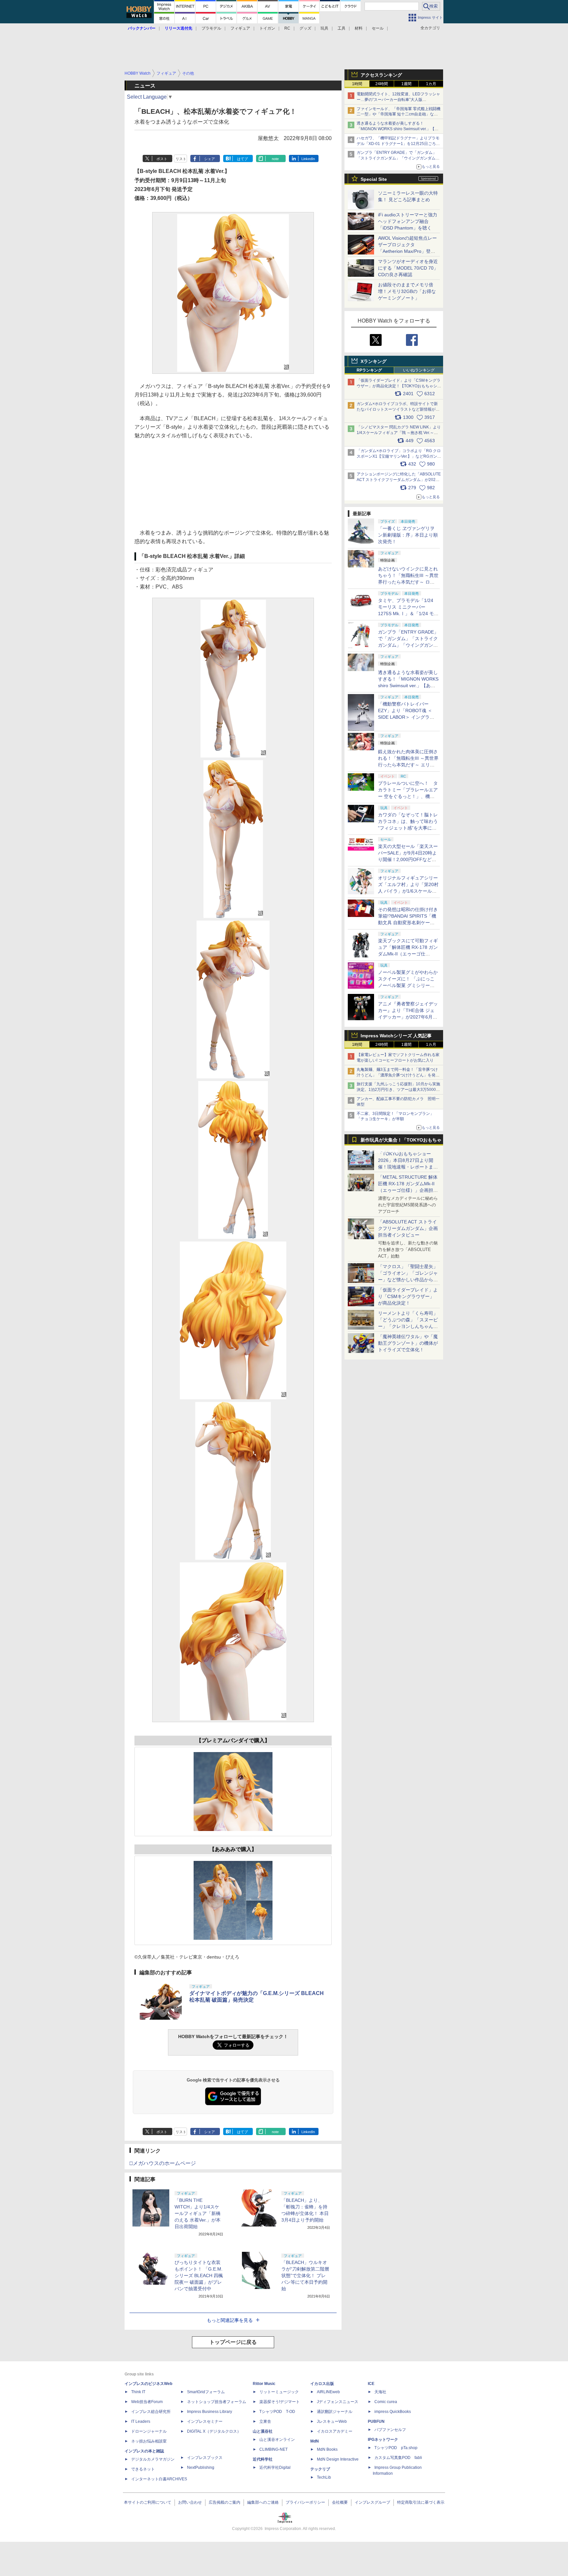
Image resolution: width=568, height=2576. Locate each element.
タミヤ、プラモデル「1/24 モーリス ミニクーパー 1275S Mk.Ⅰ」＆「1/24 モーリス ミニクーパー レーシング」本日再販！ (408, 614)
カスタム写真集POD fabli (398, 2458)
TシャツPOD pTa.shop (396, 2448)
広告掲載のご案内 (225, 2502)
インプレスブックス (205, 2458)
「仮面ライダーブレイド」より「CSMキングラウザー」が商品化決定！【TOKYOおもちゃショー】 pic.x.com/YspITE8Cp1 (399, 386)
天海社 (380, 2392)
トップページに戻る (233, 2342)
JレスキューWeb (332, 2421)
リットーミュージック (279, 2392)
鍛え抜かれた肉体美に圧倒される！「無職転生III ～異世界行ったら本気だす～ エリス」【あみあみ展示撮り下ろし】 (408, 765)
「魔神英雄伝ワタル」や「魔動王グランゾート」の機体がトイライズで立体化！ (408, 1343)
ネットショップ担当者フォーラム (217, 2402)
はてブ (242, 159)
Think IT (138, 2392)
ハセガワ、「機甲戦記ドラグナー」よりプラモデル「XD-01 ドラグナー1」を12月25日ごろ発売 (398, 144)
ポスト (162, 159)
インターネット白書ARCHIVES (159, 2479)
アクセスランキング (381, 75)
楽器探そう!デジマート (280, 2402)
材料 (359, 28)
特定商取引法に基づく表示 (421, 2502)
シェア (210, 159)
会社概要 (340, 2502)
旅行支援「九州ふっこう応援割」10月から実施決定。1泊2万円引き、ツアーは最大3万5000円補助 (398, 1090)
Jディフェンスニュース (338, 2402)
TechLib (324, 2477)
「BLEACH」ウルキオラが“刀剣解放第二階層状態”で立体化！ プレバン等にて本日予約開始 (305, 2275)
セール (378, 28)
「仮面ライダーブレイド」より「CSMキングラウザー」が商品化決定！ (408, 1296)
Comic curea (386, 2402)
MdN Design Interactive (338, 2459)
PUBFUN (376, 2421)
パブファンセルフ (390, 2430)
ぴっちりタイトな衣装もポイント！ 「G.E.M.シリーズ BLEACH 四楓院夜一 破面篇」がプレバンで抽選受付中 (199, 2275)
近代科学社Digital (275, 2468)
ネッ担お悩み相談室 (149, 2441)
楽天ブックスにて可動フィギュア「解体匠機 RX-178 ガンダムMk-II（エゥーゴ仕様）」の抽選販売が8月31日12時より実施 (408, 954)
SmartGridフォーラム (206, 2392)
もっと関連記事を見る (230, 2320)
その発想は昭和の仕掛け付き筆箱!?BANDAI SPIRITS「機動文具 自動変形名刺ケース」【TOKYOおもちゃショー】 (408, 923)
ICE (371, 2384)
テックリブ (320, 2469)
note (275, 159)
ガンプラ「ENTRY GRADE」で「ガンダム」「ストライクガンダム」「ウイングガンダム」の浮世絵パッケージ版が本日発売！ (398, 158)
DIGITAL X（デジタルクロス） (214, 2431)
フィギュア (240, 28)
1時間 (357, 84)
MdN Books (327, 2449)
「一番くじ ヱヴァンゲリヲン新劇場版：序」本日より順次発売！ (408, 535)
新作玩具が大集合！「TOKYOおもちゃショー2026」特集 (401, 1141)
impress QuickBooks (393, 2412)
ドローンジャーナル (149, 2431)
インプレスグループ (372, 2502)
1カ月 (431, 84)
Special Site (374, 179)
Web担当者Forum (147, 2402)
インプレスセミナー (205, 2421)
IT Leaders (141, 2421)
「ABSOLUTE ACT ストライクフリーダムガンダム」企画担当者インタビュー (408, 1228)
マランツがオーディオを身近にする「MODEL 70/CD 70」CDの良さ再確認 (408, 268)
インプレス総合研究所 (151, 2412)
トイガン (267, 28)
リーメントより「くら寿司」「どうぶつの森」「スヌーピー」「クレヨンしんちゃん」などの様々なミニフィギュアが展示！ (408, 1326)
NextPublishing (201, 2468)
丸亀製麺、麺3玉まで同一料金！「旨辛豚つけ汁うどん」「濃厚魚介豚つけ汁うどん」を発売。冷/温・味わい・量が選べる (397, 1075)
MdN (315, 2441)
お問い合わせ (190, 2502)
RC (287, 28)
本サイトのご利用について (148, 2502)
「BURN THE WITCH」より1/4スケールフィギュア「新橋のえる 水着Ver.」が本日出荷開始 (198, 2213)
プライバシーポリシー (305, 2502)
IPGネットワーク (383, 2440)
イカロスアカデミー (335, 2431)
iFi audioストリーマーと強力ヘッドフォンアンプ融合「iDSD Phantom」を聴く (408, 221)
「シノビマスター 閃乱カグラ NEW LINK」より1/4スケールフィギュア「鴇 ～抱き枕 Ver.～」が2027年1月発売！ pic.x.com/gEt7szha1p (399, 433)
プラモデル (211, 28)
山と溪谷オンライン (277, 2440)
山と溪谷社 (263, 2431)
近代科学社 (263, 2459)
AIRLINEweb (328, 2392)
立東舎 (265, 2421)
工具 (342, 28)
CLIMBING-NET (273, 2449)
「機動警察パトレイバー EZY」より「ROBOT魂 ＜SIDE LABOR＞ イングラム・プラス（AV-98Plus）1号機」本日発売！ (408, 717)
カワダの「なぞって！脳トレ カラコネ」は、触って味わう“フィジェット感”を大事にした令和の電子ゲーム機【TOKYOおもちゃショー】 (408, 828)
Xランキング (374, 361)
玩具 (324, 28)
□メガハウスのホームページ (163, 2163)
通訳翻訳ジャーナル (335, 2412)
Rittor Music (264, 2384)
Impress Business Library (210, 2412)
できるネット (143, 2469)
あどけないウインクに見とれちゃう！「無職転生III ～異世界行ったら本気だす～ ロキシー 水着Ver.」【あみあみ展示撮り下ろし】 (408, 582)
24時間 (382, 84)
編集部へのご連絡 (263, 2502)
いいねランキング (419, 370)
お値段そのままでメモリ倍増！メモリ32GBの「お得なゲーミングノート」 (407, 291)
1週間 (406, 84)
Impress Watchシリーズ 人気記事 (396, 1036)
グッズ (305, 28)
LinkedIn (308, 159)
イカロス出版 (322, 2384)
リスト (181, 159)
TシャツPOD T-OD (277, 2412)
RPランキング (369, 370)
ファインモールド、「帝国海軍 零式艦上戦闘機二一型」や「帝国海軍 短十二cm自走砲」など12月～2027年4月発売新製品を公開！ (399, 114)
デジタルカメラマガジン (153, 2459)
